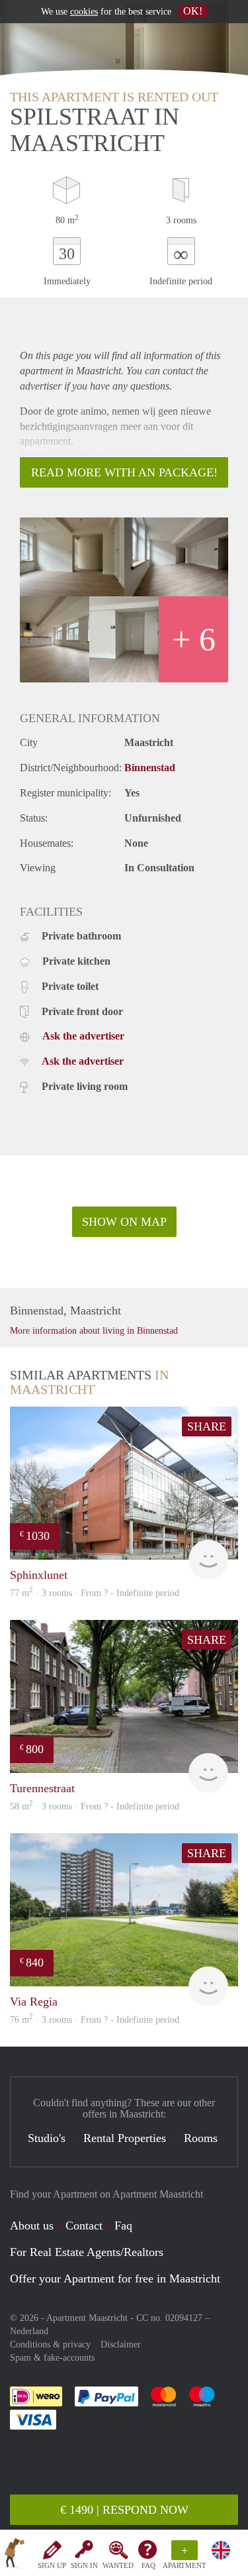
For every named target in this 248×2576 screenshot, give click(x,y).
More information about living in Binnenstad (94, 1331)
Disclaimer (121, 2344)
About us (32, 2226)
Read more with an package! (124, 472)
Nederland (29, 2331)
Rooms (201, 2138)
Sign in (84, 2565)
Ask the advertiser (83, 1036)
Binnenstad (150, 768)
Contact (84, 2226)
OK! (193, 11)
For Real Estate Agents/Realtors (87, 2252)
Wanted (118, 2565)
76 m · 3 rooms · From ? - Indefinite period (95, 2020)
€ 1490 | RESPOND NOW (124, 2510)
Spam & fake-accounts (52, 2358)
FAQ (148, 2565)
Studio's (47, 2138)
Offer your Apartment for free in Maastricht (115, 2279)
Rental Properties (125, 2138)
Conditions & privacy (50, 2344)
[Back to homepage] (15, 2555)
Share (207, 1426)
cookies (84, 12)
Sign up (52, 2565)
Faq (123, 2226)
